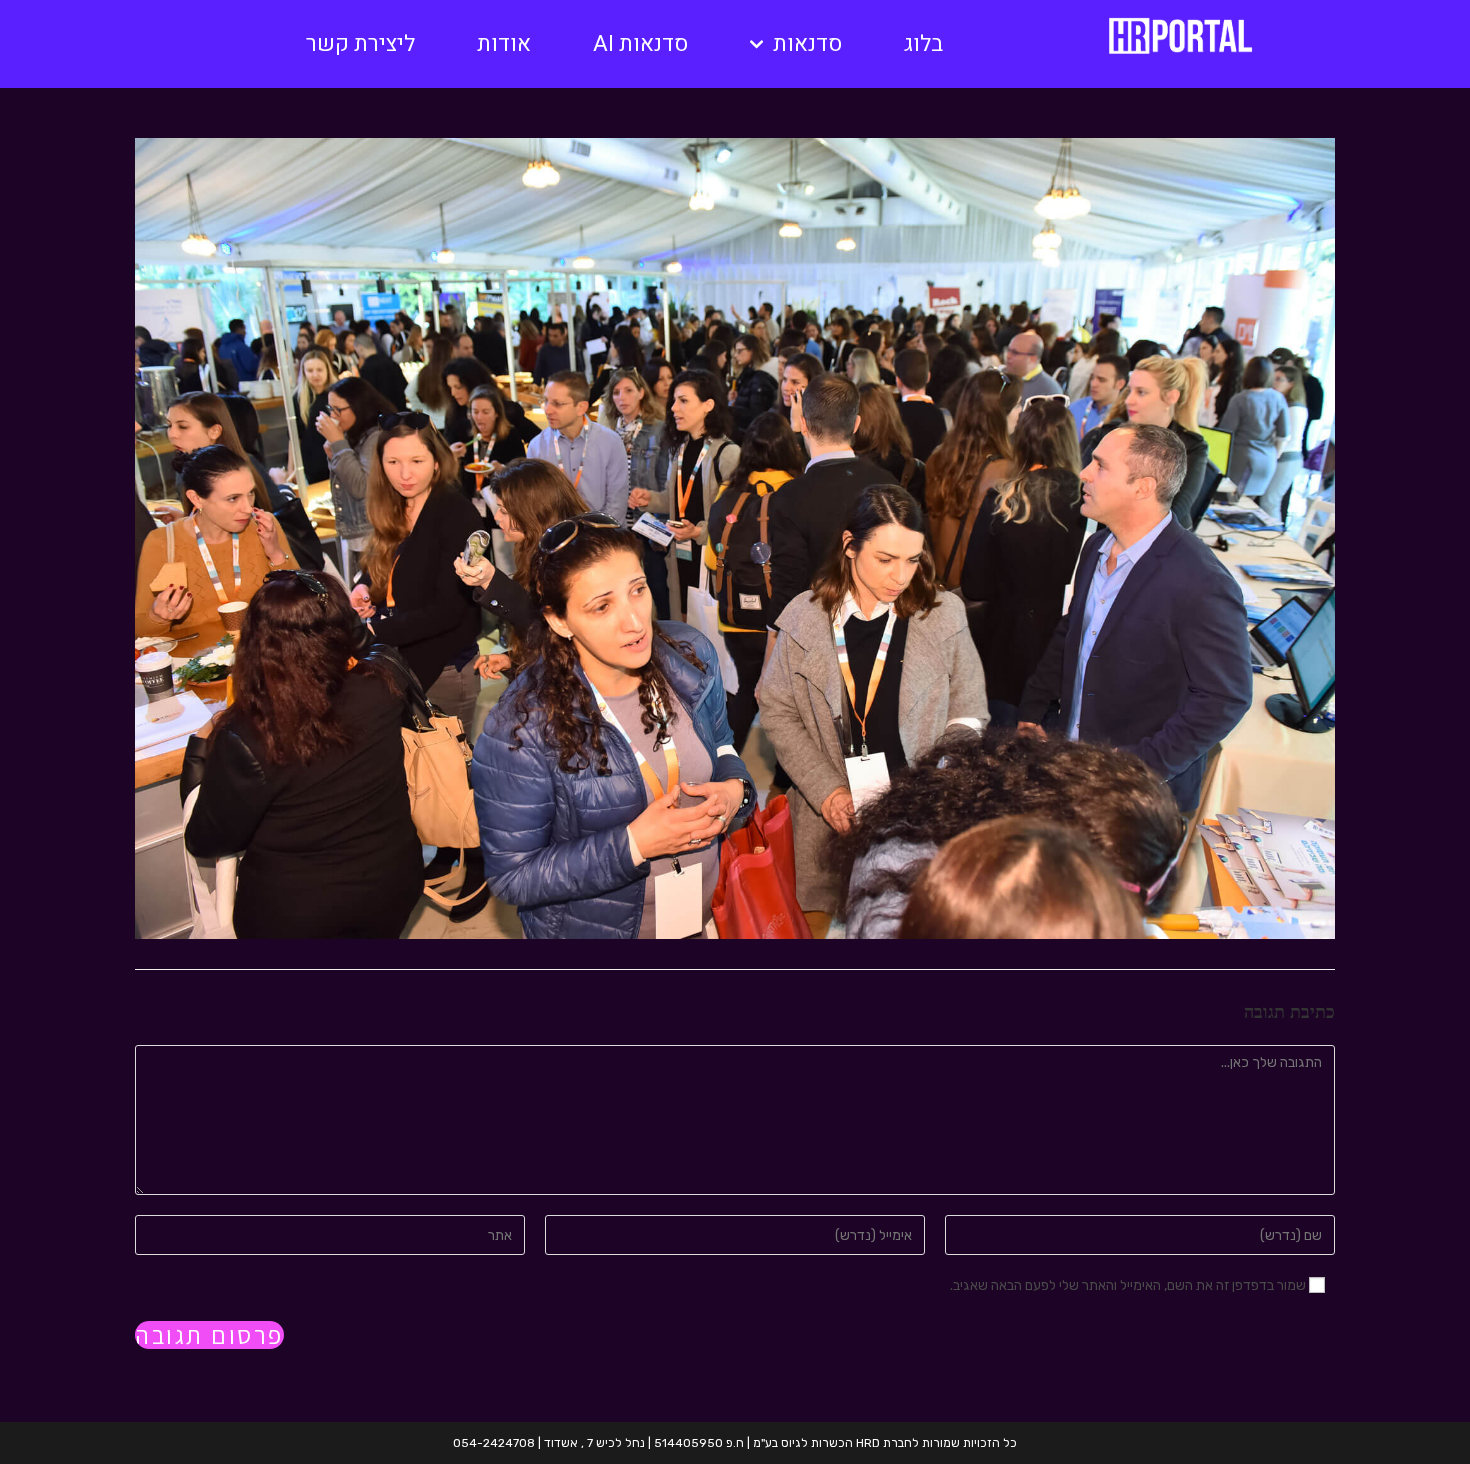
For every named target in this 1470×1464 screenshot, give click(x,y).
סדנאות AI (640, 44)
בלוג (923, 44)
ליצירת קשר (360, 44)
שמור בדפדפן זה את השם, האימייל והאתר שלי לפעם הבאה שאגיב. (1128, 1285)
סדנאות (807, 44)
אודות (504, 44)
